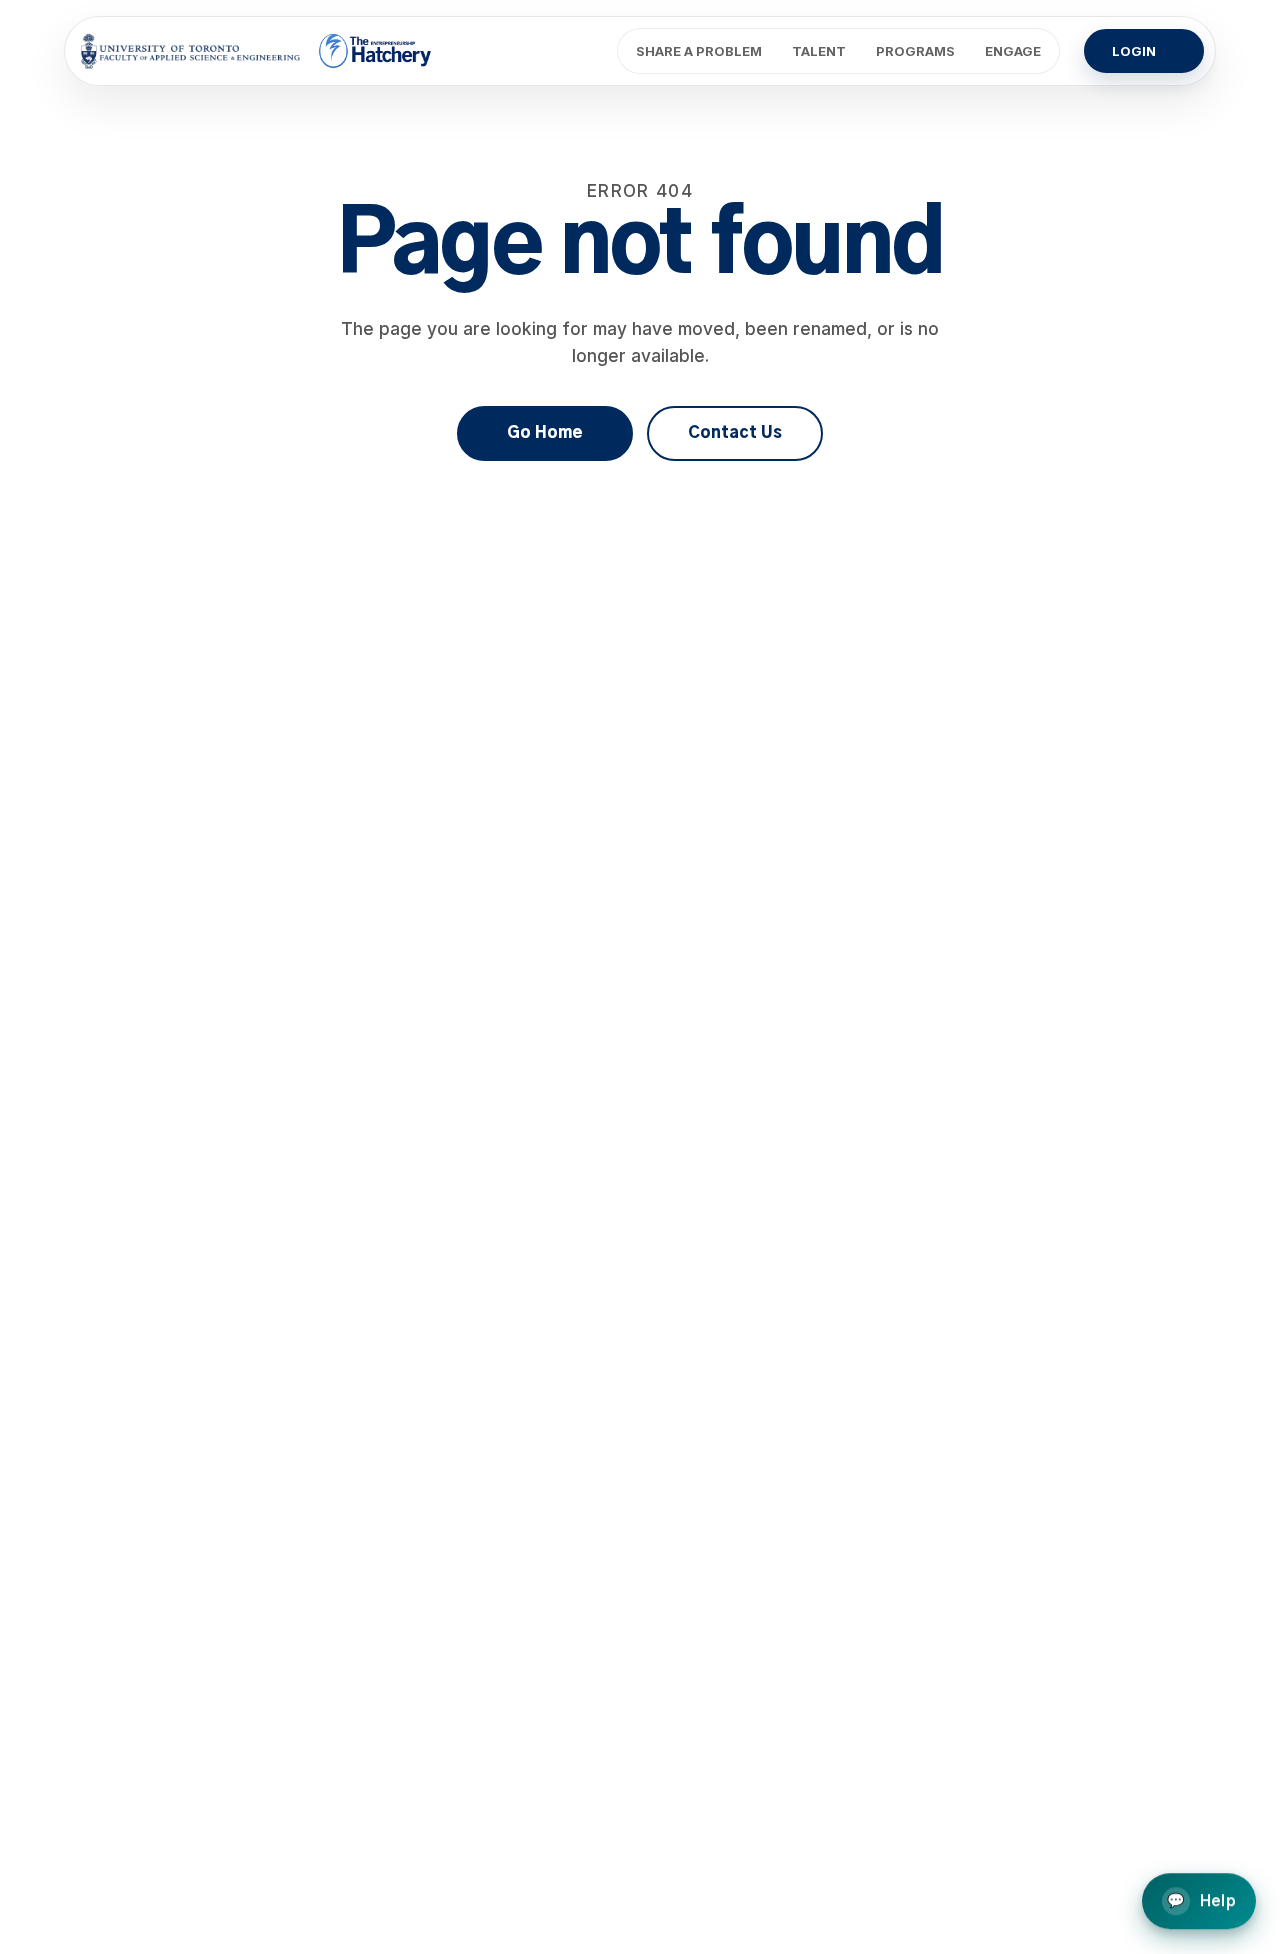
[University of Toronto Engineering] (190, 51)
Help (1201, 1902)
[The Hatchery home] (376, 51)
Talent (819, 51)
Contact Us (735, 433)
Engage (1013, 51)
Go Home (545, 433)
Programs (915, 51)
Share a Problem (699, 51)
